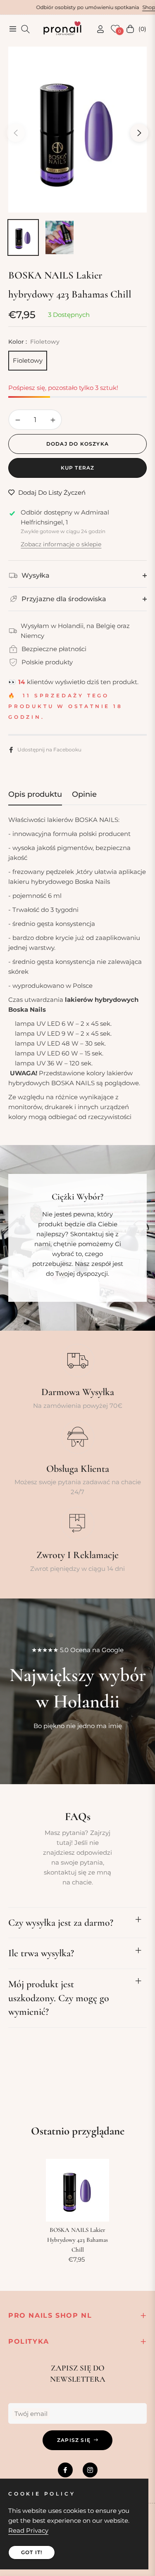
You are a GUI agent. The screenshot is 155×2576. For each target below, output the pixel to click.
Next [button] (139, 133)
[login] (97, 29)
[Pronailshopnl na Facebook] (65, 2470)
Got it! (32, 2552)
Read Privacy (28, 2530)
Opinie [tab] (84, 794)
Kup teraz (78, 468)
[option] (77, 130)
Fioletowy (28, 360)
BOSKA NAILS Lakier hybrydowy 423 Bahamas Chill (77, 2240)
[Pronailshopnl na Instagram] (90, 2470)
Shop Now (121, 7)
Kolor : (34, 342)
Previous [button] (16, 133)
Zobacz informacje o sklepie (61, 544)
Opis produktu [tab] (35, 794)
